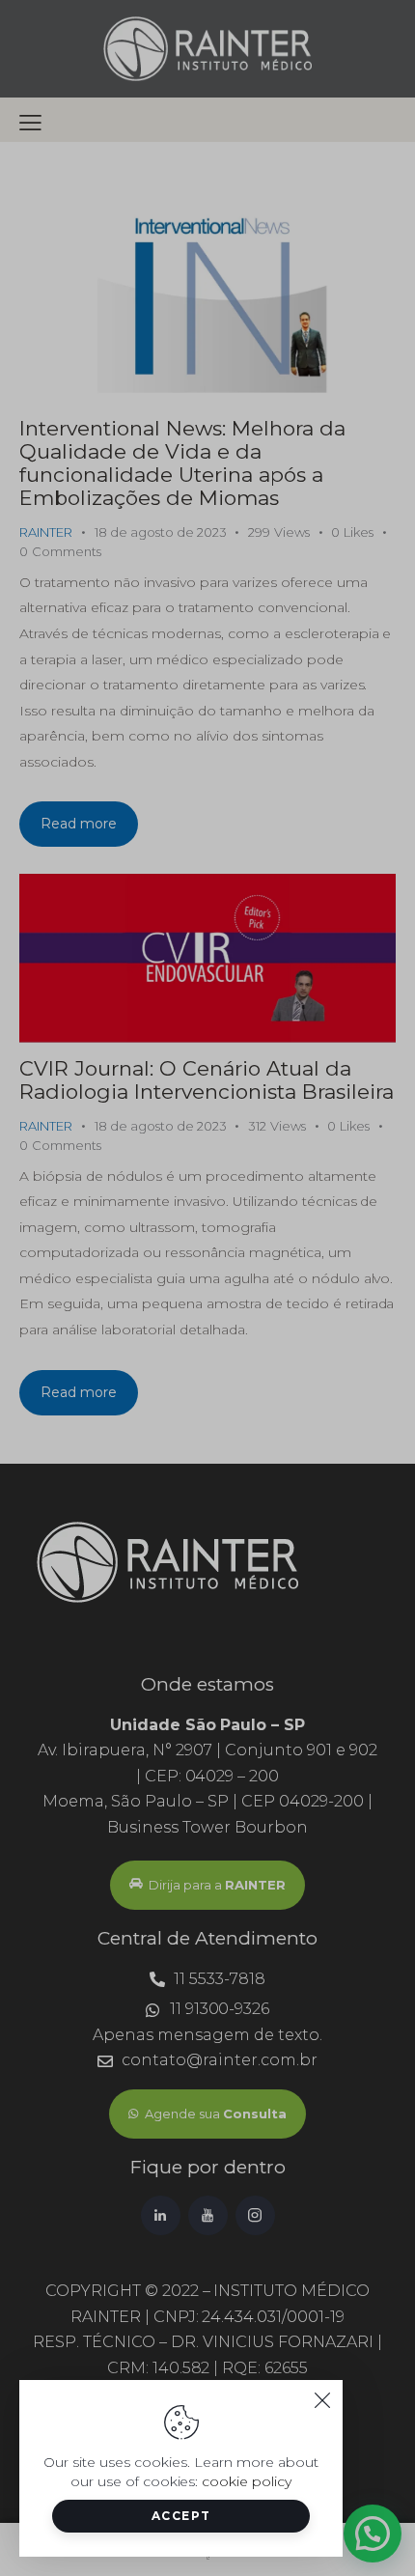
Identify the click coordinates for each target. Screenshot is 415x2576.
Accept (181, 2516)
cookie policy (247, 2481)
